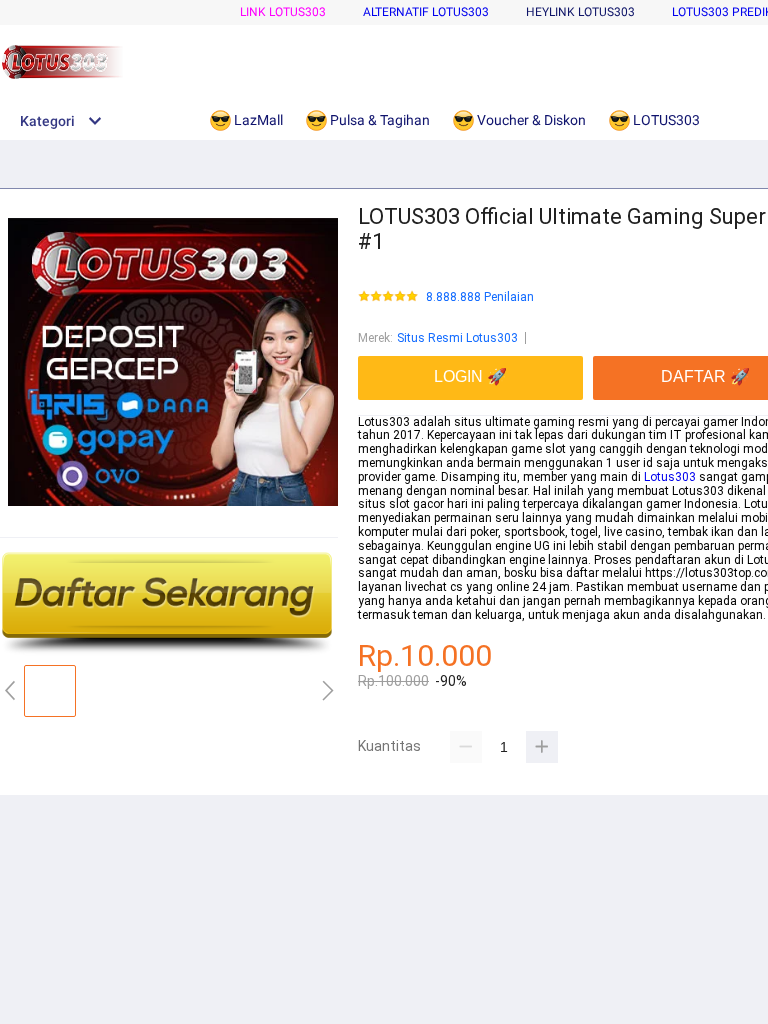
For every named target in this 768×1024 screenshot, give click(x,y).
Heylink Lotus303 (580, 12)
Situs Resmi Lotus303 (457, 338)
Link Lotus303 (283, 12)
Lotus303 (670, 477)
